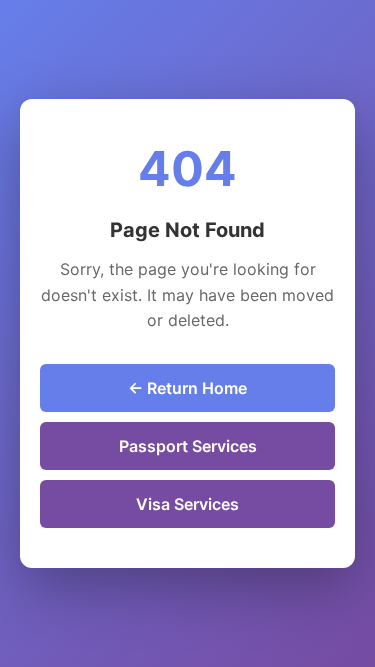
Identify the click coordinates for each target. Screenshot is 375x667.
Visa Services (187, 504)
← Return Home (187, 388)
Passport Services (188, 446)
